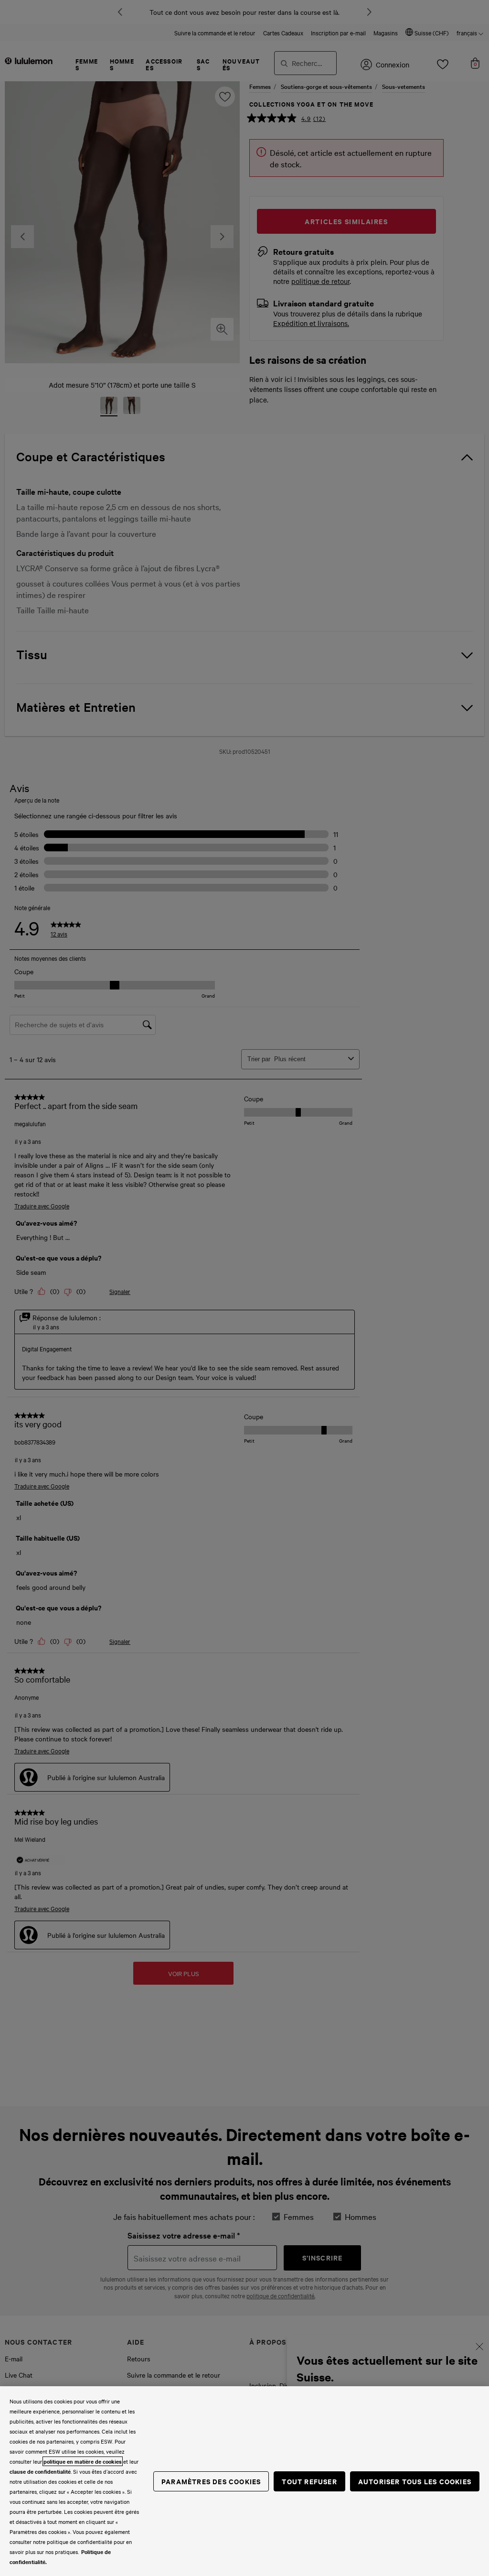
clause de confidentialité (40, 2471)
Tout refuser (309, 2481)
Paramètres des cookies (211, 2481)
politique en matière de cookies (83, 2461)
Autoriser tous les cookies (415, 2481)
